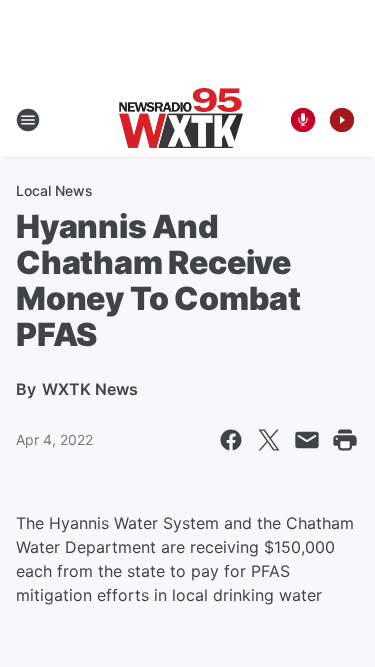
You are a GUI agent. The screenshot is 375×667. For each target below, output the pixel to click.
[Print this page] (345, 440)
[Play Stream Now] (342, 120)
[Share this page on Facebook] (231, 440)
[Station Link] (181, 120)
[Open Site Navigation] (28, 120)
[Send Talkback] (303, 120)
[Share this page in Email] (307, 440)
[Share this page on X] (269, 440)
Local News (54, 190)
